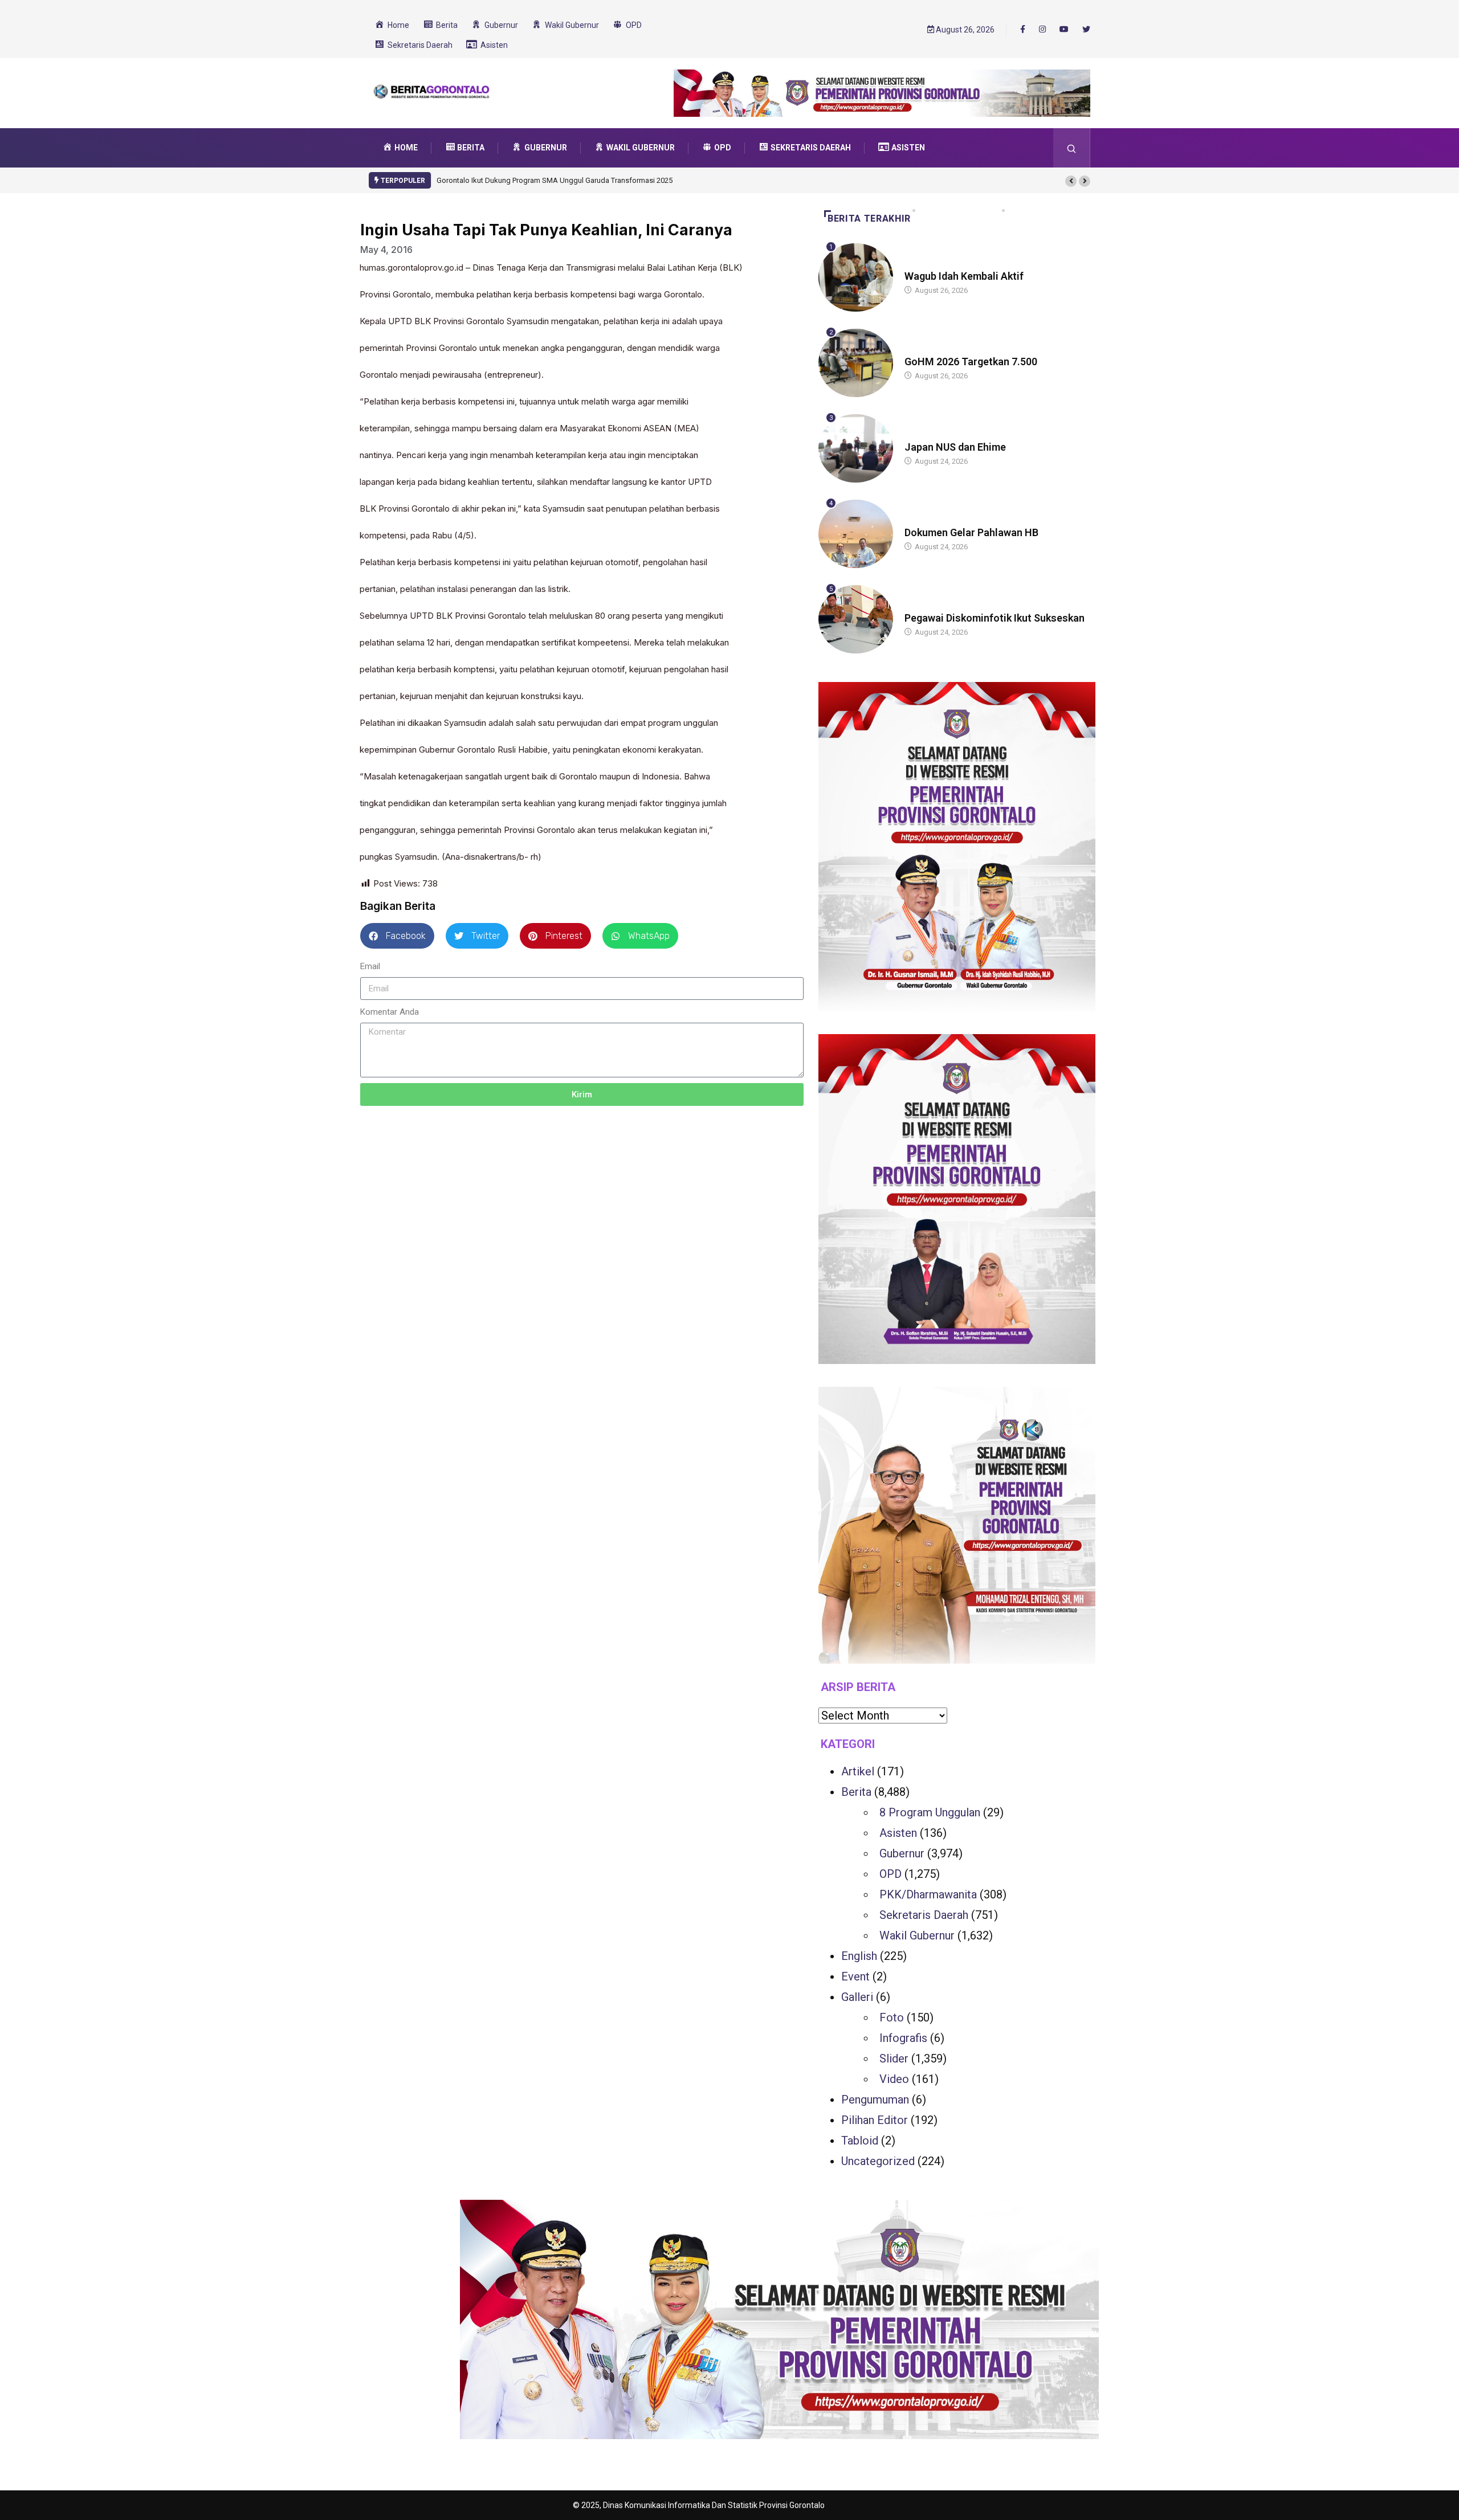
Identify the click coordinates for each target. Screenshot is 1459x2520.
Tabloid (860, 2141)
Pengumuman (875, 2100)
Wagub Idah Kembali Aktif (964, 276)
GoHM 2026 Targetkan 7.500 (971, 362)
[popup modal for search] (1072, 148)
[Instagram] (1042, 30)
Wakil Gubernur (917, 1935)
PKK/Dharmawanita (928, 1894)
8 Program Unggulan (930, 1812)
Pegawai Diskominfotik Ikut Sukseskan (995, 618)
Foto (892, 2017)
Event (855, 1976)
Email (370, 966)
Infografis (903, 2038)
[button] (1071, 181)
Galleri (857, 1997)
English (859, 1956)
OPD (891, 1874)
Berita (916, 265)
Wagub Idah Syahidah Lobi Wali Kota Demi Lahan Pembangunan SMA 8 (554, 180)
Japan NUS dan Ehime (955, 447)
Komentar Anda (390, 1012)
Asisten (898, 1833)
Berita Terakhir (869, 218)
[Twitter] (1086, 30)
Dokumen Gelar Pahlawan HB (971, 532)
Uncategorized (878, 2161)
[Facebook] (1023, 29)
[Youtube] (1064, 30)
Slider (894, 2059)
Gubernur (902, 1853)
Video (894, 2079)
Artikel (858, 1771)
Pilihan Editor (875, 2120)
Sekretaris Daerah (924, 1915)
